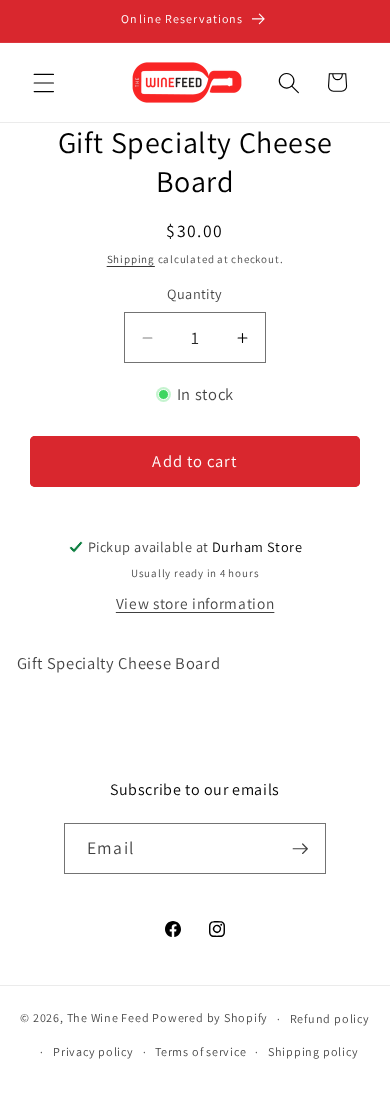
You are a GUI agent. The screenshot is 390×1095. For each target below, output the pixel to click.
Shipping (131, 259)
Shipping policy (313, 1051)
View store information (195, 603)
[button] (44, 82)
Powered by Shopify (210, 1018)
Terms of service (200, 1051)
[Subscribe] (300, 849)
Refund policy (330, 1018)
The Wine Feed (108, 1018)
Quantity (195, 293)
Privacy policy (93, 1051)
